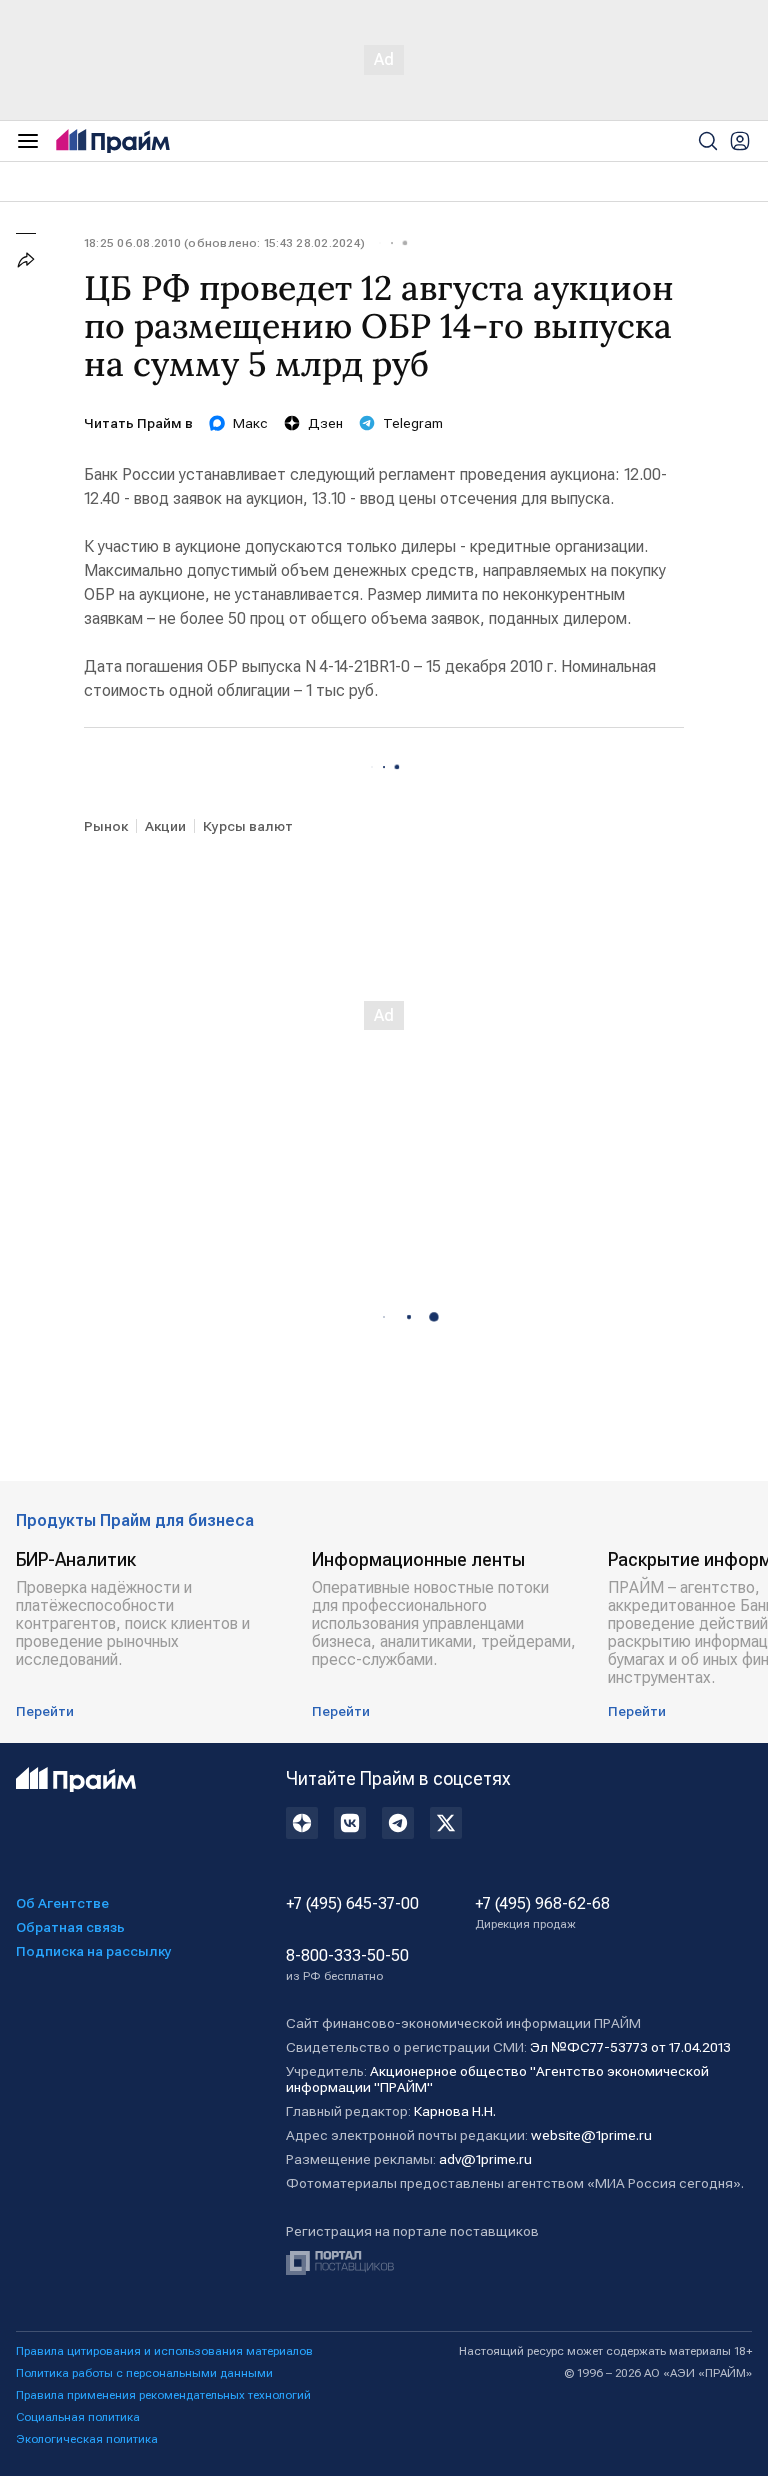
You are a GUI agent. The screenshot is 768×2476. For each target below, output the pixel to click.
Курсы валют (248, 826)
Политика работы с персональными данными (144, 2373)
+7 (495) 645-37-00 (352, 1904)
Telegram (413, 423)
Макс (250, 423)
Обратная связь (70, 1927)
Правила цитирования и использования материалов (164, 2351)
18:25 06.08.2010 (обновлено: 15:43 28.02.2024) (224, 243)
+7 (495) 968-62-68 (542, 1913)
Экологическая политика (87, 2439)
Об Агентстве (62, 1903)
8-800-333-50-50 (347, 1965)
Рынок (106, 826)
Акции (165, 826)
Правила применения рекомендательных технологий (163, 2395)
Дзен (325, 423)
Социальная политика (78, 2417)
